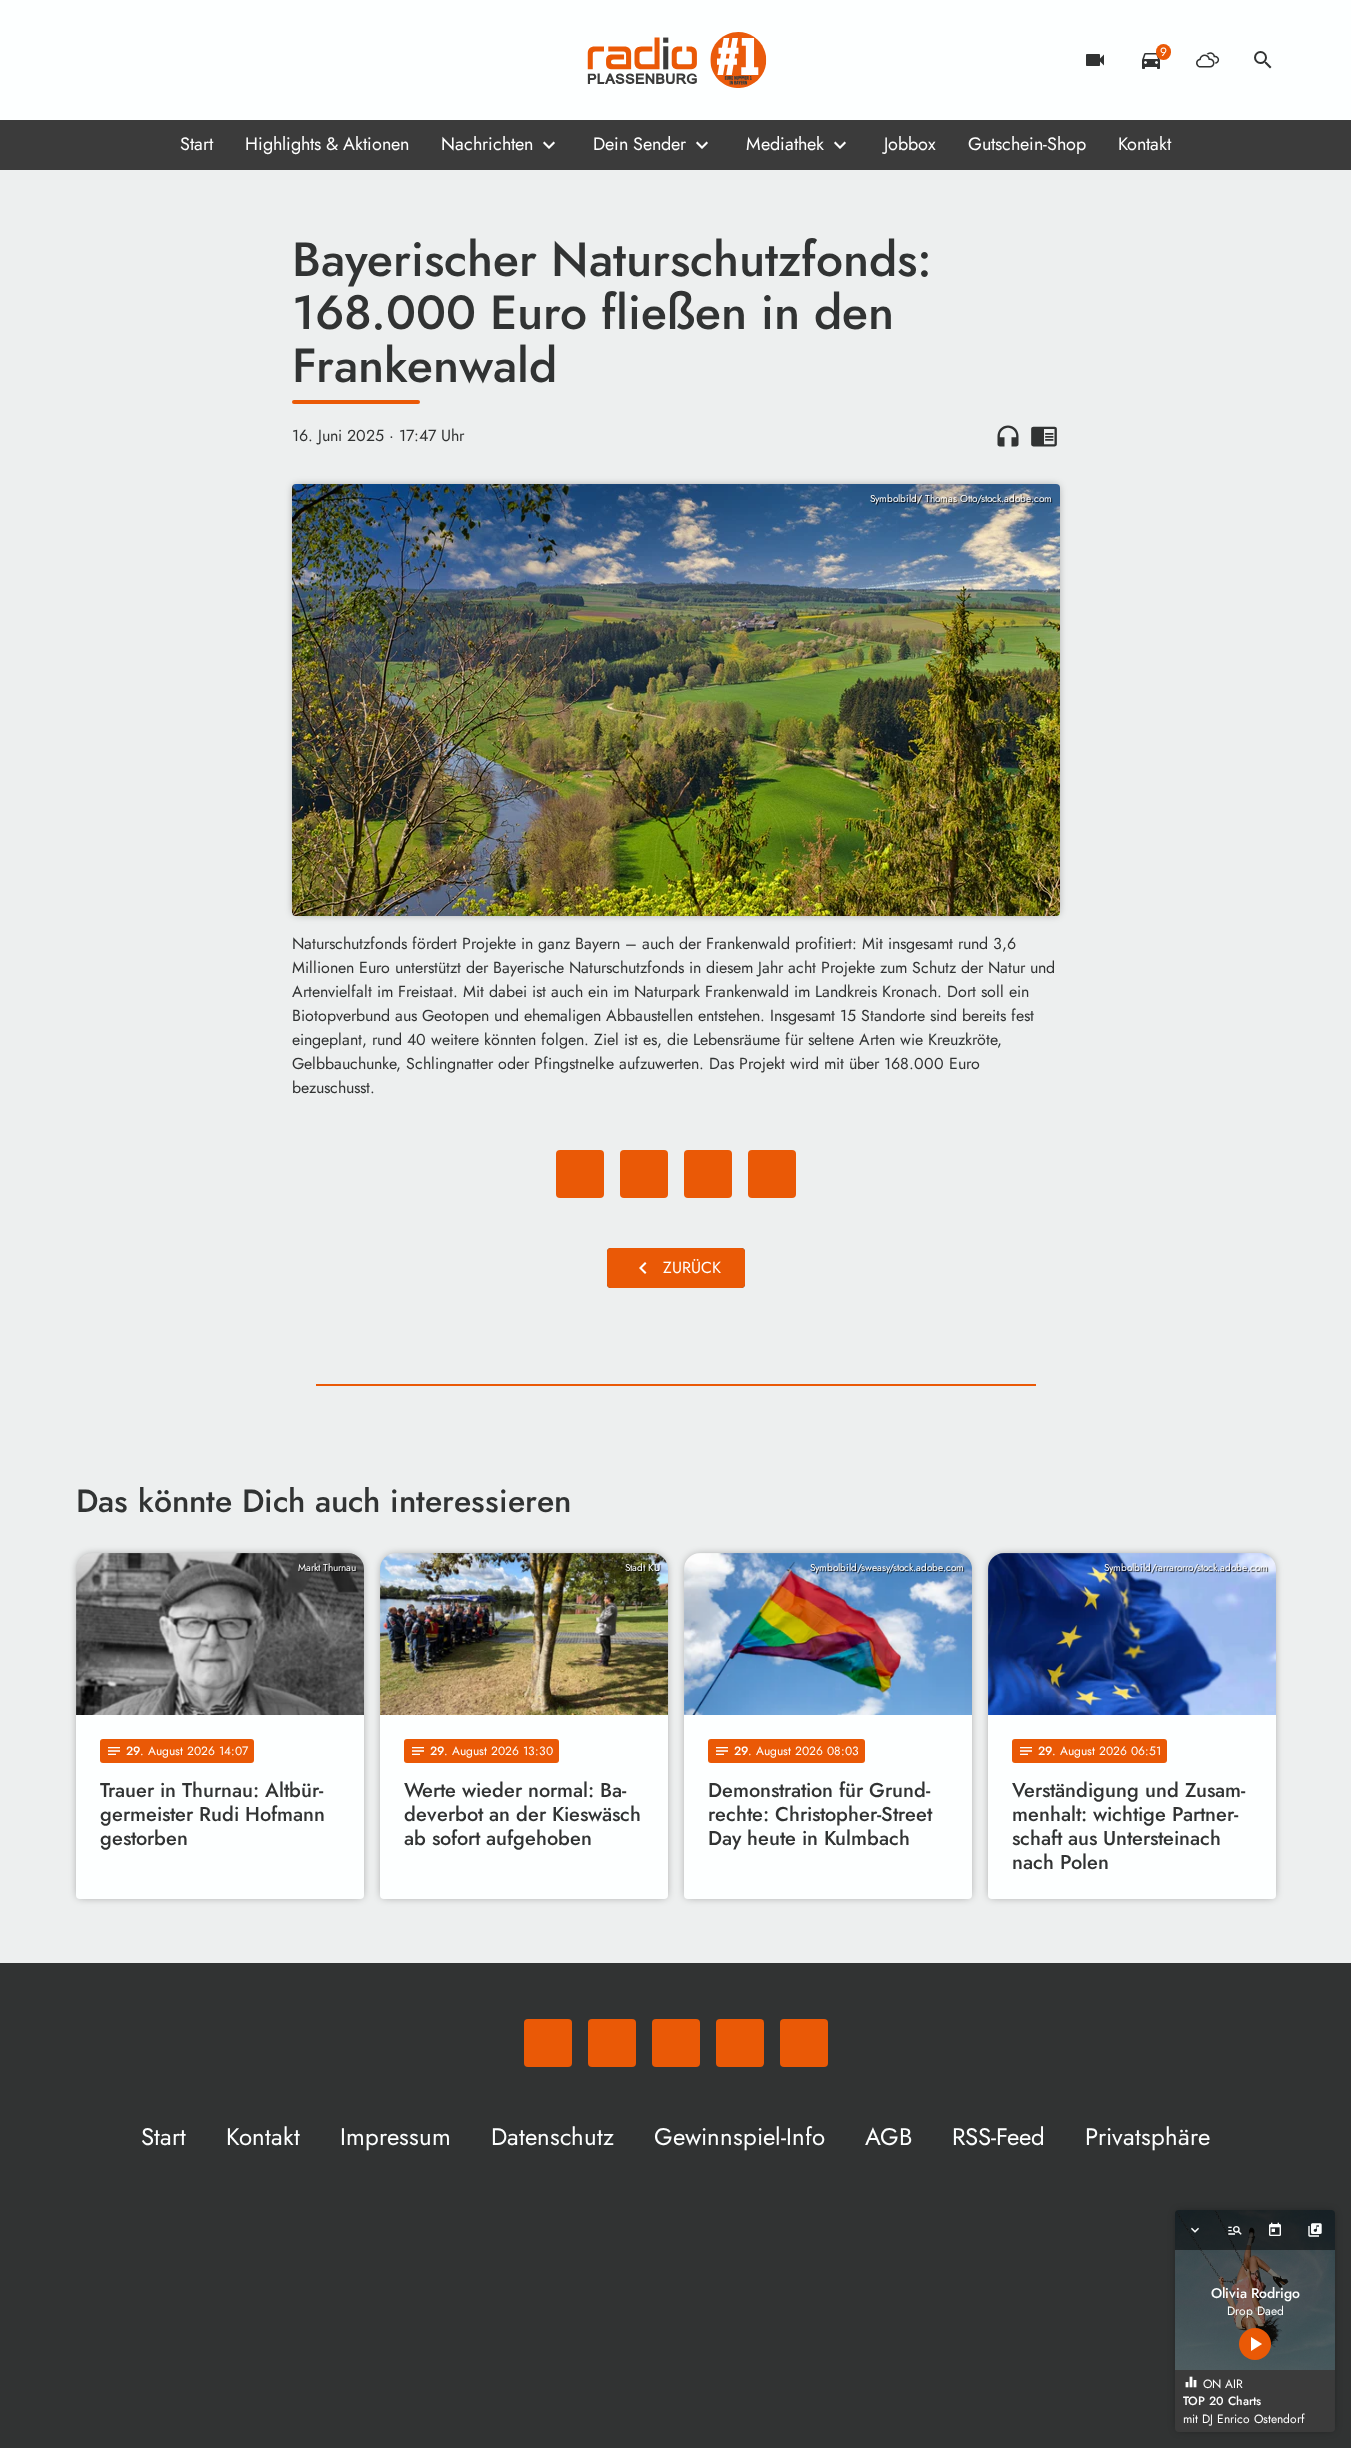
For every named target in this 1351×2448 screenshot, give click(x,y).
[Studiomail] (216, 60)
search (1263, 60)
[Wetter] (1207, 60)
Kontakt (1144, 144)
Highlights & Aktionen (327, 144)
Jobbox (910, 144)
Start (196, 144)
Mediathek (785, 144)
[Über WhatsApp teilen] (708, 1174)
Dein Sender (639, 144)
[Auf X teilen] (644, 1174)
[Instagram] (176, 60)
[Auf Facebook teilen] (580, 1174)
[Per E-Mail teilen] (772, 1174)
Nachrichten (487, 144)
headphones (1008, 436)
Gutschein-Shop (1027, 144)
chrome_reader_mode (1044, 436)
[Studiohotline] (256, 60)
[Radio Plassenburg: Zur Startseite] (676, 60)
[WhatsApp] (96, 60)
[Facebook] (136, 60)
